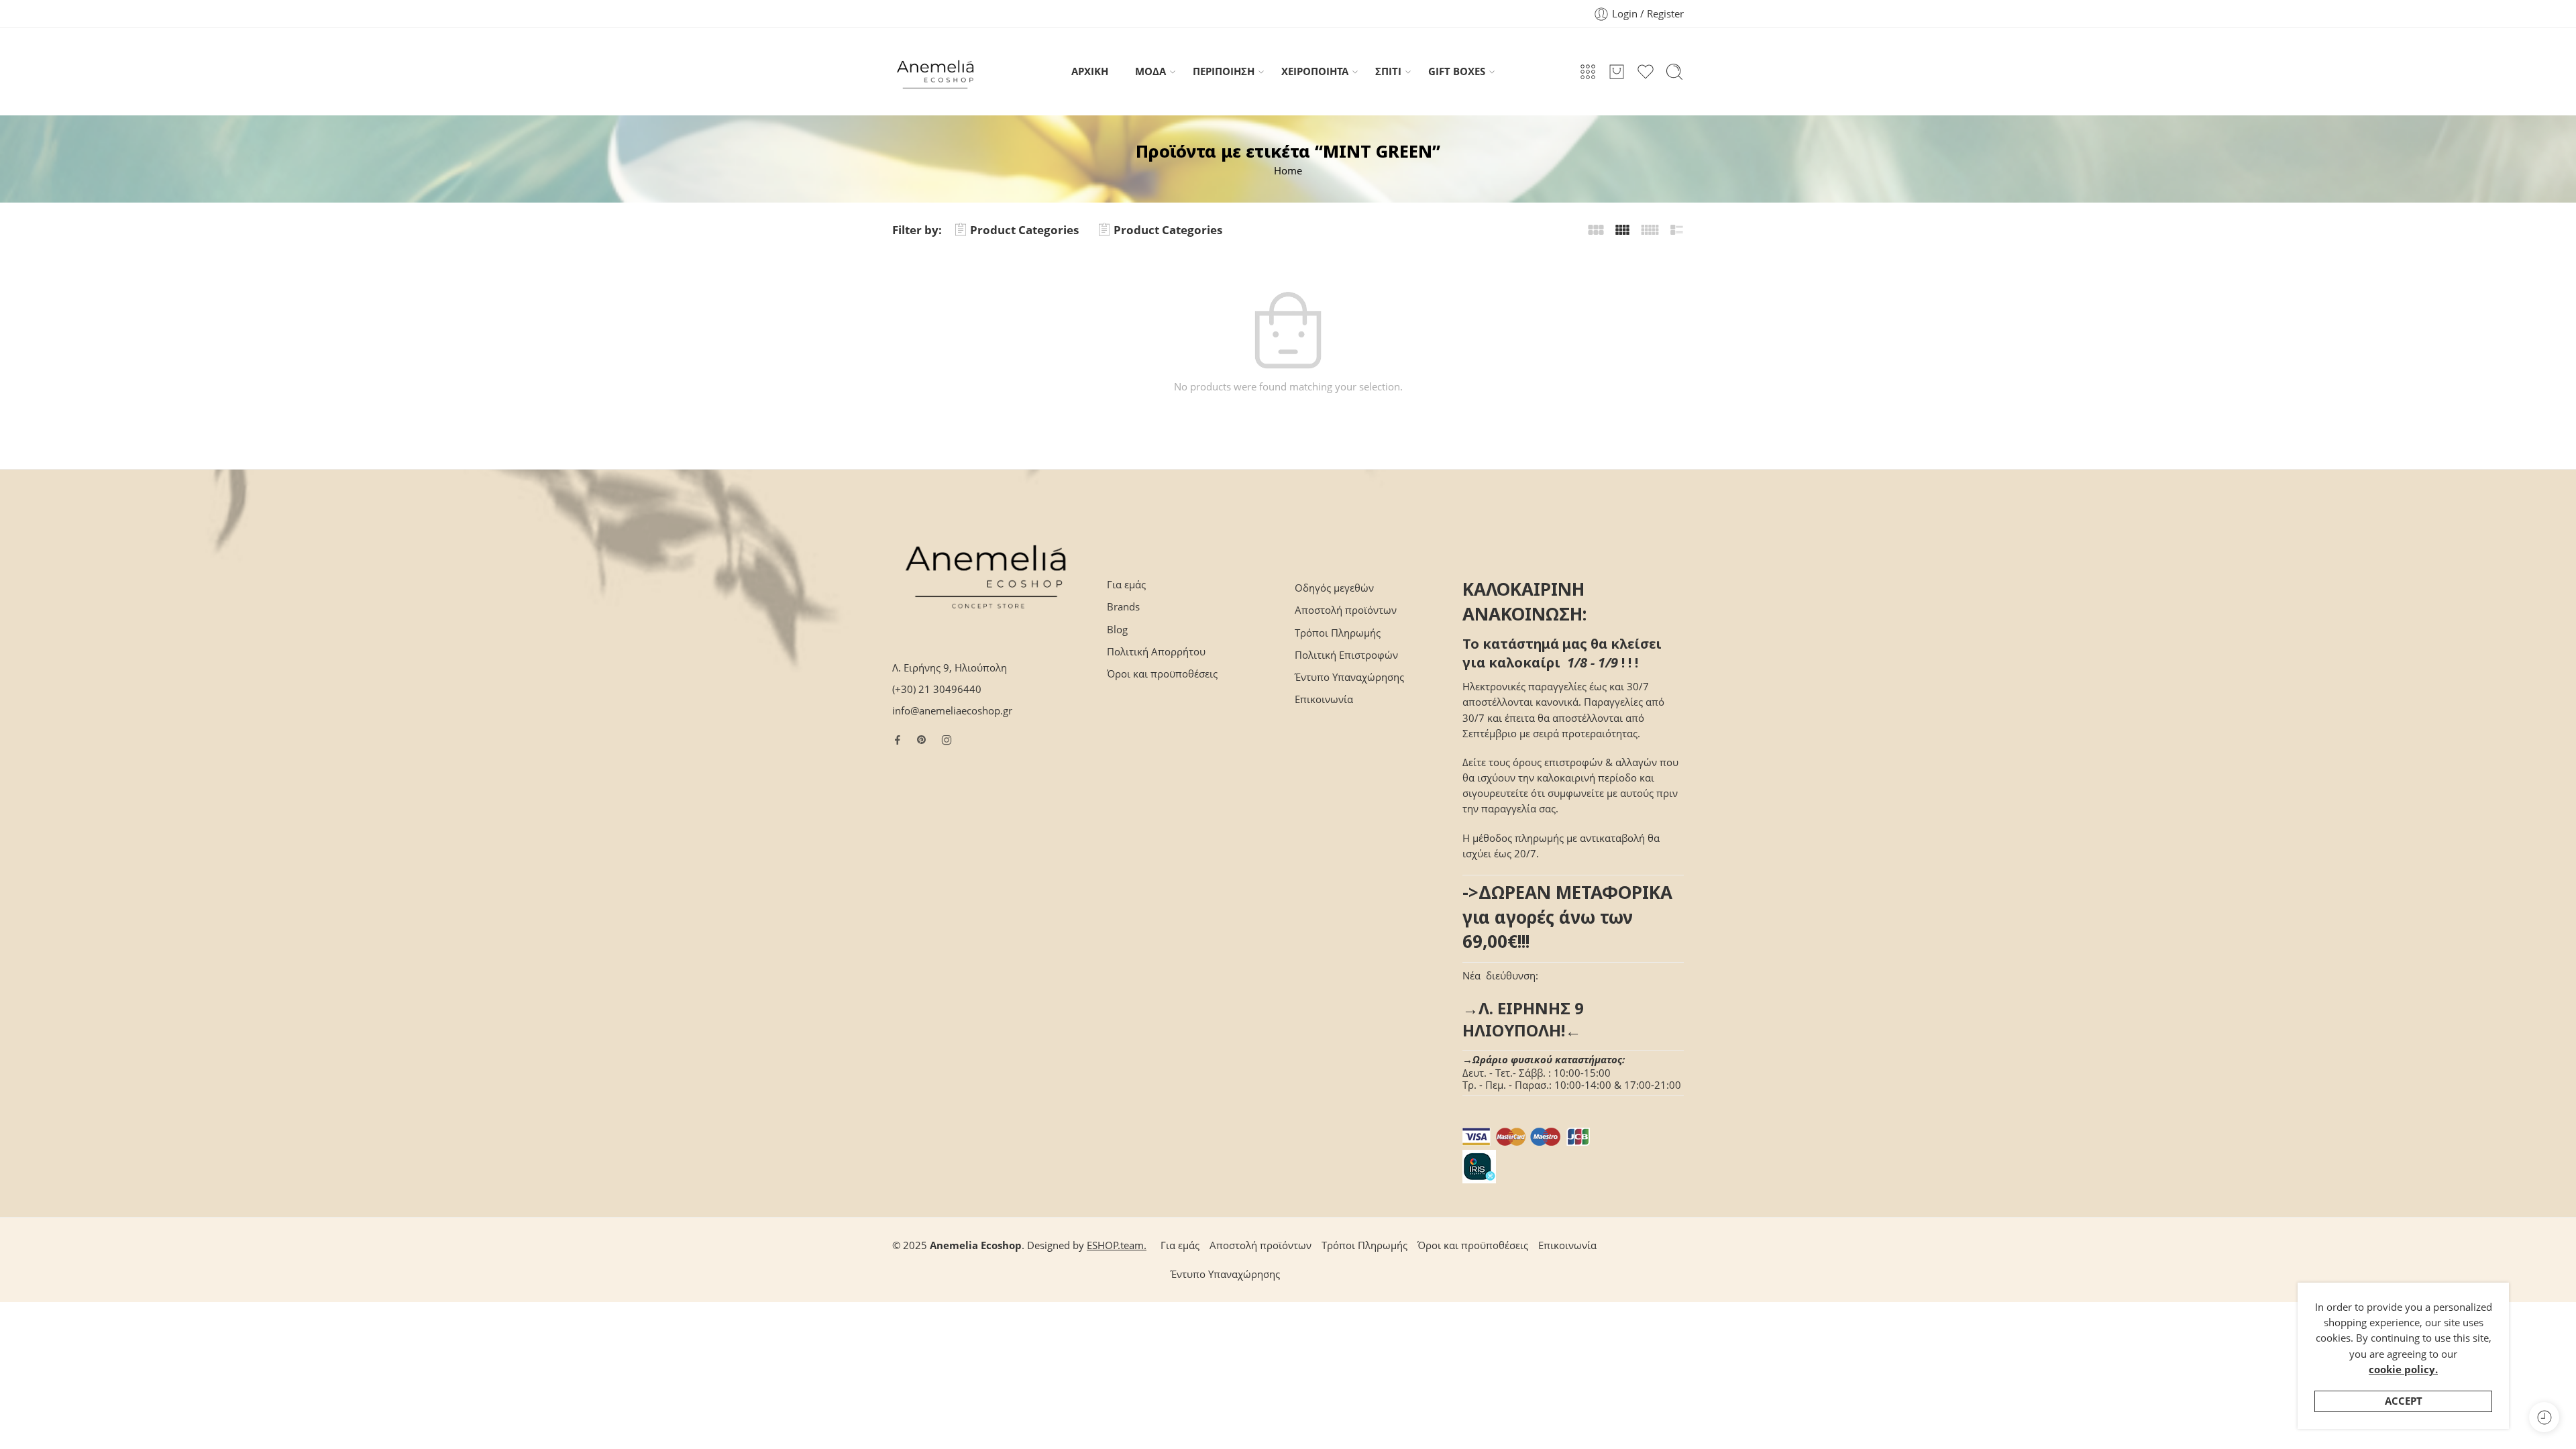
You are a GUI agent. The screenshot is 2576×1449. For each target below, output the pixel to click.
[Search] (1674, 72)
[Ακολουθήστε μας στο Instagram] (947, 740)
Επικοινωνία (1324, 699)
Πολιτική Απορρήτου (1156, 652)
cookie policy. (2403, 1370)
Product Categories (1024, 230)
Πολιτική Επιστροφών (1346, 655)
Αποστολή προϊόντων (1346, 610)
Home (1288, 171)
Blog (1117, 630)
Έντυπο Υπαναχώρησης (1349, 677)
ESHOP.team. (1117, 1245)
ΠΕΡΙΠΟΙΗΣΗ (1224, 71)
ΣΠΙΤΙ (1388, 71)
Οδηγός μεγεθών (1334, 588)
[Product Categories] (1588, 72)
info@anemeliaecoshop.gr (952, 711)
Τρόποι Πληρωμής (1338, 633)
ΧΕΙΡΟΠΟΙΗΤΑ (1315, 71)
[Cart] (1617, 72)
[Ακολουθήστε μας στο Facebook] (898, 740)
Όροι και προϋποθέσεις (1162, 674)
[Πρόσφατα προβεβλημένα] (2544, 1417)
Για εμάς (1126, 585)
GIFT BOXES (1457, 71)
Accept (2404, 1401)
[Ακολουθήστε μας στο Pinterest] (922, 740)
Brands (1123, 607)
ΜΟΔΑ (1150, 71)
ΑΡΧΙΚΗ (1090, 71)
